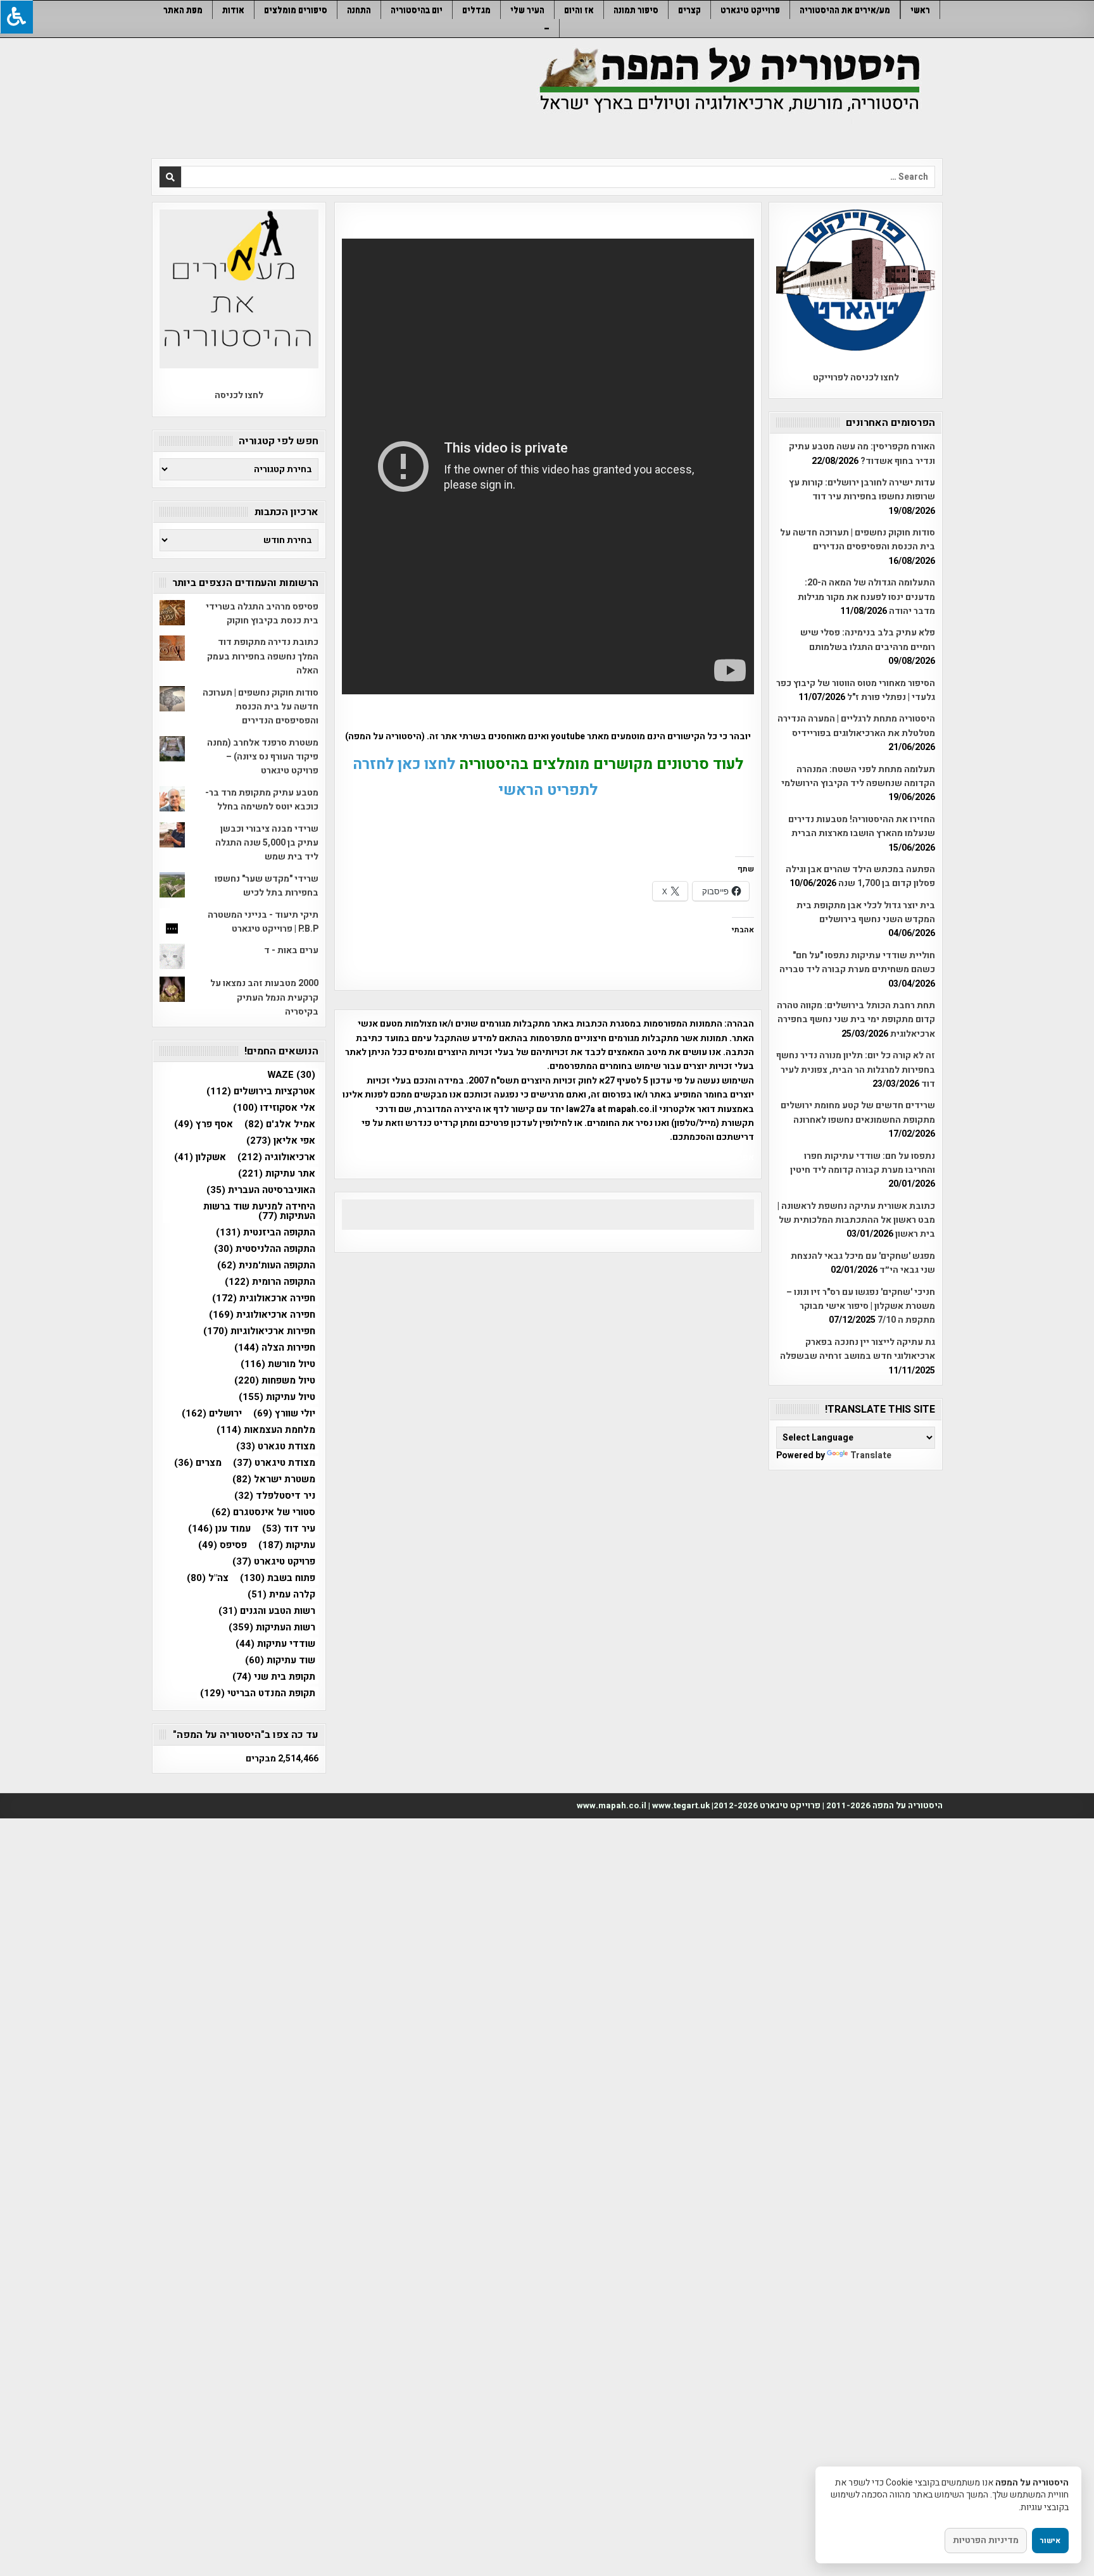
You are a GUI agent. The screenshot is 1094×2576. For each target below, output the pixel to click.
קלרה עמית (281, 1595)
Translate (871, 1455)
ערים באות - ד (291, 950)
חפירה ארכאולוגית (264, 1298)
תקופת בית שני (274, 1677)
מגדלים (476, 10)
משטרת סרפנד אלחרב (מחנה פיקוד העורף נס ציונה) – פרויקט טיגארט (263, 757)
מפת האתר (183, 10)
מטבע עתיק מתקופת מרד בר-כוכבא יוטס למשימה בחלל (262, 800)
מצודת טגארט (276, 1447)
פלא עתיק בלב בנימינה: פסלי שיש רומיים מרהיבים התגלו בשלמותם (868, 640)
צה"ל (208, 1578)
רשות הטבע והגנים (267, 1611)
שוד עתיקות (280, 1660)
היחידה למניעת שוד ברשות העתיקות (259, 1211)
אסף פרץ (204, 1124)
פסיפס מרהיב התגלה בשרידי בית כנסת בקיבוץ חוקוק (262, 614)
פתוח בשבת (278, 1578)
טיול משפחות (275, 1381)
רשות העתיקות (272, 1628)
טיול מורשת (278, 1364)
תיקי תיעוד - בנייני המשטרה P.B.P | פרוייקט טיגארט (263, 922)
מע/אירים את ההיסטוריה (845, 10)
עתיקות (287, 1545)
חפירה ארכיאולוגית (262, 1315)
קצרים (689, 10)
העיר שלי (527, 10)
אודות (233, 10)
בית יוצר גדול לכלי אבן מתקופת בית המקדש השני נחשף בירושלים (866, 912)
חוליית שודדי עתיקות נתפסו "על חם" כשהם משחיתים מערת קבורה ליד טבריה (857, 962)
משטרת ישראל (274, 1479)
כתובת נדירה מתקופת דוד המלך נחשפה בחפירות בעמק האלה (263, 656)
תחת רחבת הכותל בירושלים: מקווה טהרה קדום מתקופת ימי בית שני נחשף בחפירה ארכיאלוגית (856, 1020)
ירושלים (212, 1414)
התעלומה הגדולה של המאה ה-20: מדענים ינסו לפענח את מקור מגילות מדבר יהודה (866, 597)
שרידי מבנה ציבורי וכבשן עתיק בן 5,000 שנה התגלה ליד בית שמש (267, 843)
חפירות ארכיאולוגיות (259, 1331)
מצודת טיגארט (274, 1463)
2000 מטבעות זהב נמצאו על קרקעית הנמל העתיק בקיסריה (264, 997)
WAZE (291, 1075)
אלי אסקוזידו (274, 1108)
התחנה (359, 10)
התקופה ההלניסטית (265, 1249)
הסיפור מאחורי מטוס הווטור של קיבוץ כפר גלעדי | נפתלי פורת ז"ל (856, 690)
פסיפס (223, 1545)
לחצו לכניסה (239, 395)
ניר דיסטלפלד (275, 1496)
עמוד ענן (219, 1529)
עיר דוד (289, 1529)
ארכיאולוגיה (276, 1157)
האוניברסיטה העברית (261, 1190)
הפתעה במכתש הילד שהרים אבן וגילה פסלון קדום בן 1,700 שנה (860, 876)
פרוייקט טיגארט (750, 10)
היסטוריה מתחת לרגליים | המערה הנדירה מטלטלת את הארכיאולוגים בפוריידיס (856, 726)
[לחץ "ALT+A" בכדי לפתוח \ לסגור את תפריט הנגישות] (16, 17)
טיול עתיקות (277, 1397)
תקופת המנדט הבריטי (258, 1693)
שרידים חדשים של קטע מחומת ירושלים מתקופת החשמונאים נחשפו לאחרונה (858, 1112)
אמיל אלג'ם (280, 1124)
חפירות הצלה (275, 1348)
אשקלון (200, 1157)
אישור (1050, 2541)
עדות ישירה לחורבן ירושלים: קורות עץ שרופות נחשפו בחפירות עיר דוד (862, 490)
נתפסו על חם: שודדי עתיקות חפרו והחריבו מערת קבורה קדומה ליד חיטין (863, 1163)
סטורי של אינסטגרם (263, 1512)
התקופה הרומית (270, 1282)
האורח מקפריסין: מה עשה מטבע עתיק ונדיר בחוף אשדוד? (862, 453)
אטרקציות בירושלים (261, 1091)
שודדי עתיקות (275, 1644)
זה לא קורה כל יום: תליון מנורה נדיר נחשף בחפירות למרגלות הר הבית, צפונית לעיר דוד (856, 1070)
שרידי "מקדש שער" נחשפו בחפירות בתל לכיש (267, 886)
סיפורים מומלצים (296, 10)
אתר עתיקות (277, 1174)
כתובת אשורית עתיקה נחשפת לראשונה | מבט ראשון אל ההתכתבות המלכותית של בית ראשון (856, 1220)
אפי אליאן (281, 1141)
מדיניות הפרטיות (986, 2540)
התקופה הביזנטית (266, 1233)
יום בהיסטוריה (417, 10)
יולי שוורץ (284, 1414)
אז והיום (579, 10)
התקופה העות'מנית (266, 1266)
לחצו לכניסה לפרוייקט (856, 378)
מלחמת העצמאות (266, 1430)
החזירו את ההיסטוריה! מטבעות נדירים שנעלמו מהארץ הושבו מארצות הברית (862, 826)
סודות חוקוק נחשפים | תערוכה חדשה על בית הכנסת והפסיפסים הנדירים (858, 540)
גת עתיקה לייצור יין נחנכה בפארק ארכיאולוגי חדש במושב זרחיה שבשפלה (858, 1349)
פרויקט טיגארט (274, 1562)
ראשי (920, 10)
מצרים (198, 1463)
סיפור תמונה (636, 10)
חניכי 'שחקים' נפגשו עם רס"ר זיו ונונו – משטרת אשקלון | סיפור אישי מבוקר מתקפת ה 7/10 (861, 1306)
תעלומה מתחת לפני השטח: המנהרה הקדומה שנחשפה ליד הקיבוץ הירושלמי (858, 776)
